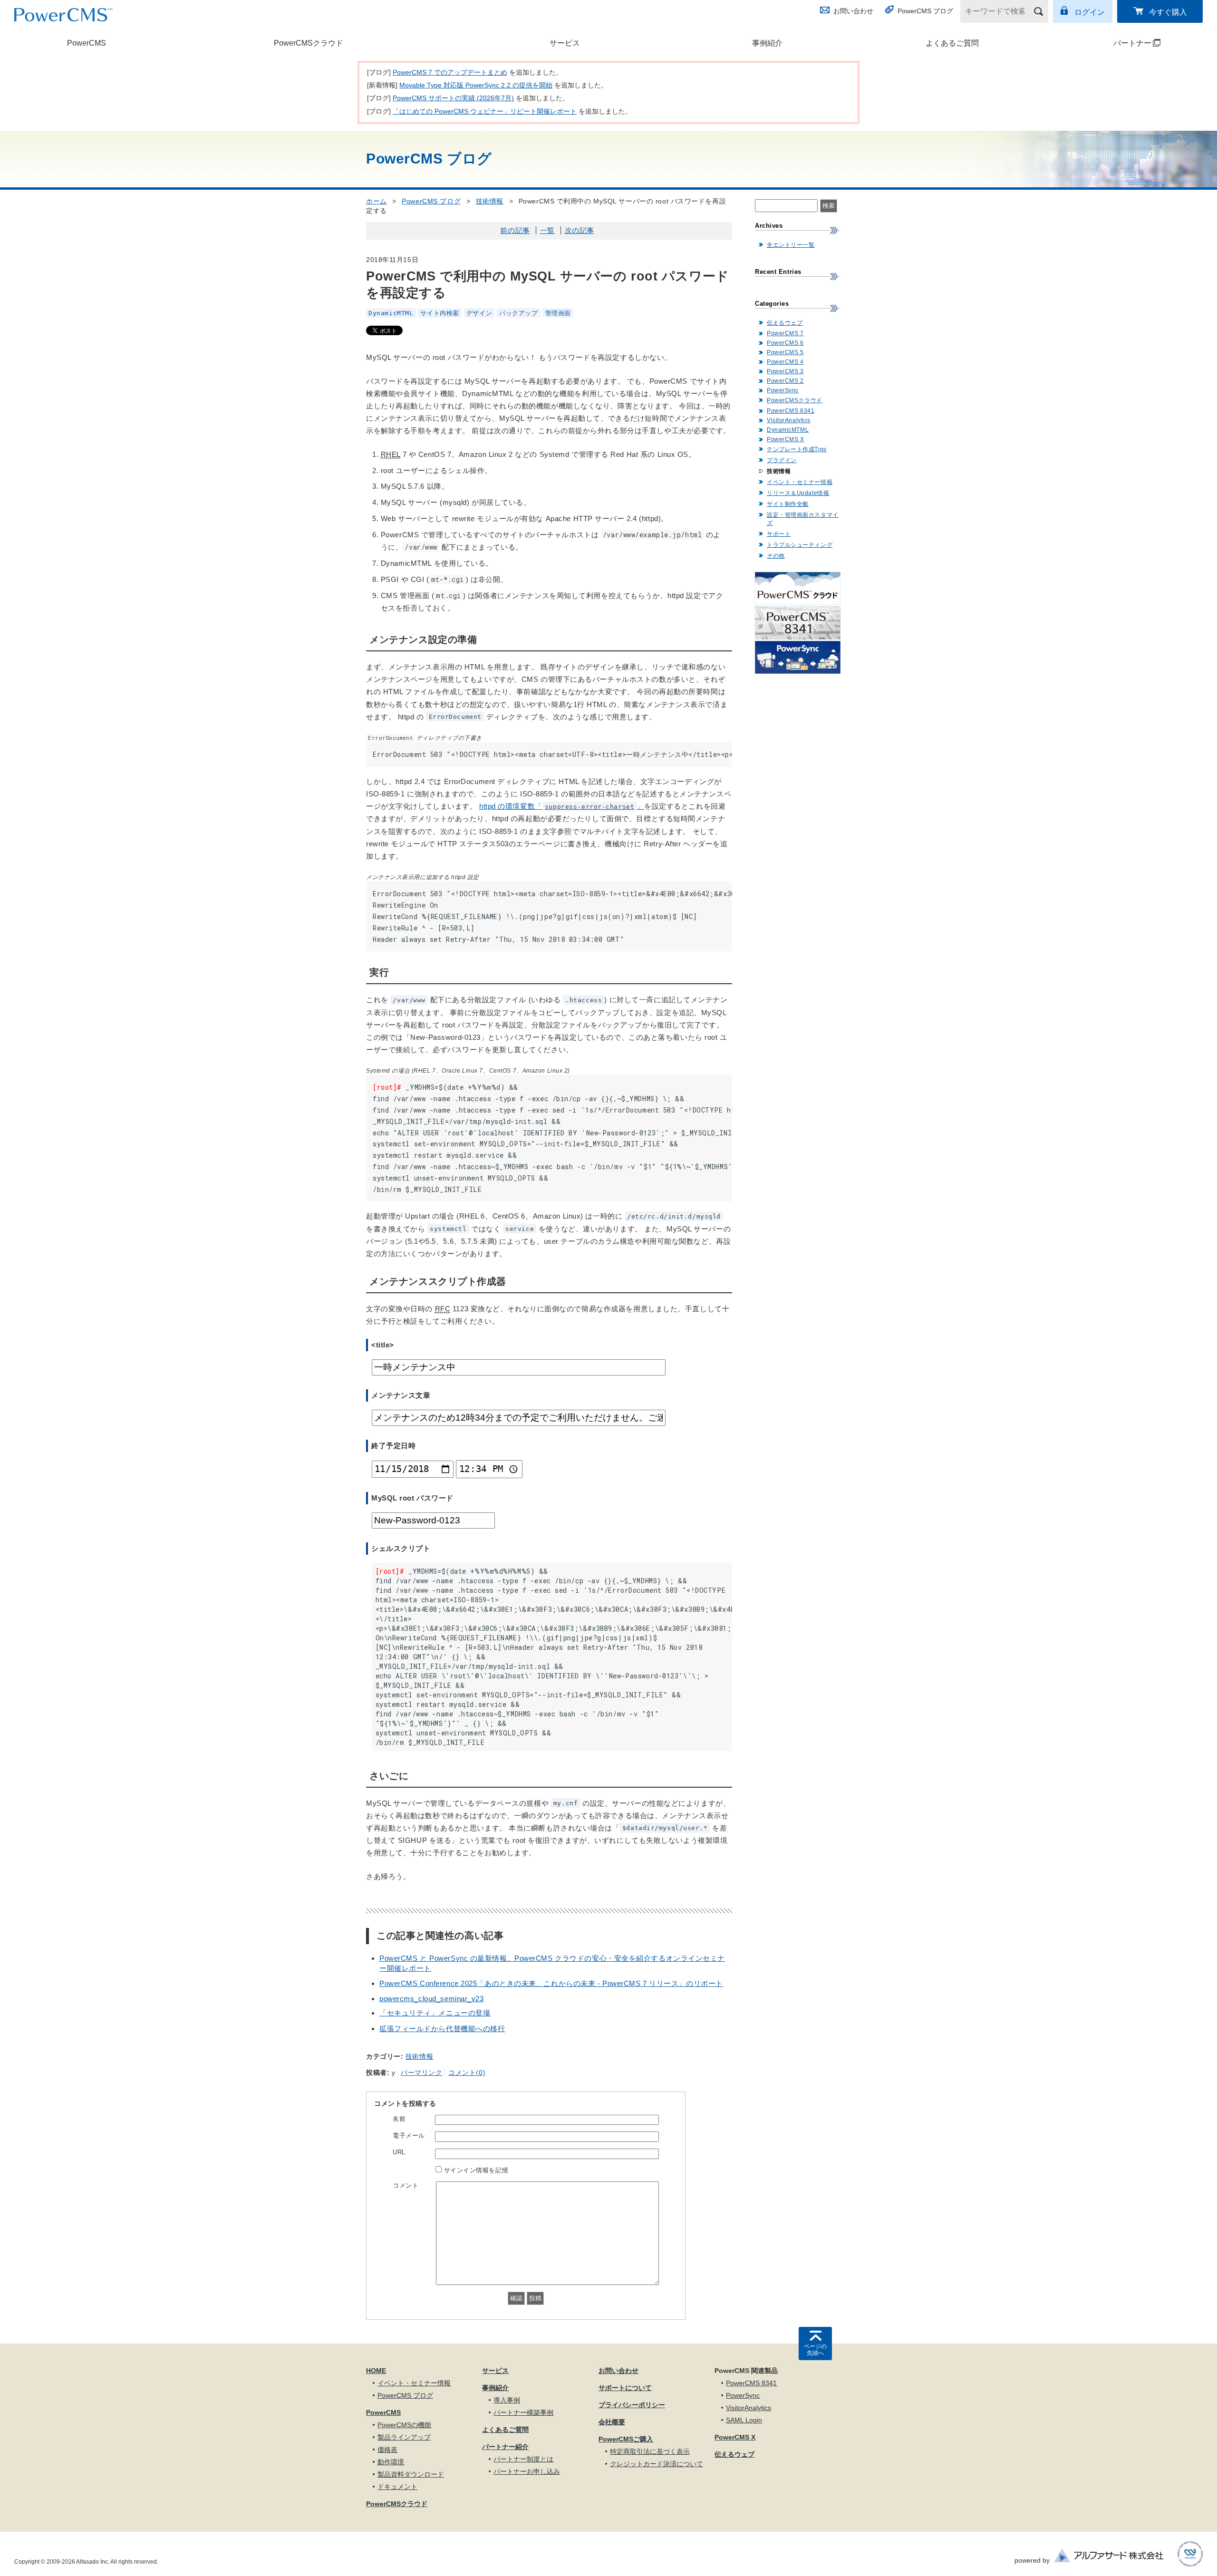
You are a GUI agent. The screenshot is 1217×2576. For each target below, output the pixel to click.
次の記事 (580, 230)
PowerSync (783, 390)
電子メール (409, 2135)
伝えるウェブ (785, 323)
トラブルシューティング (800, 545)
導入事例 (507, 2400)
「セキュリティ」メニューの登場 (435, 2013)
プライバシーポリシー (632, 2405)
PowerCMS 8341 (791, 411)
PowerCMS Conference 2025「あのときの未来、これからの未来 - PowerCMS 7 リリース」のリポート (551, 1983)
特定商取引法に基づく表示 (650, 2451)
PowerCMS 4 (785, 362)
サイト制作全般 (788, 504)
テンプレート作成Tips (797, 449)
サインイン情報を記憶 (476, 2170)
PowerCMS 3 (785, 371)
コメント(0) (467, 2072)
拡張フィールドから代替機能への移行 (442, 2029)
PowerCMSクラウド (309, 43)
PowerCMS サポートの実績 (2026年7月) (453, 98)
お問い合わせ (853, 11)
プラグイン (782, 460)
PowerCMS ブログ (925, 11)
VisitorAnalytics (789, 420)
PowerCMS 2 (785, 381)
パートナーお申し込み (527, 2471)
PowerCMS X (786, 439)
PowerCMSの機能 (404, 2425)
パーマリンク (421, 2072)
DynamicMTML (391, 313)
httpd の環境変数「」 (562, 806)
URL (399, 2152)
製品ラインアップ (404, 2437)
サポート (779, 534)
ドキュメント (397, 2487)
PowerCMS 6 (785, 343)
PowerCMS (87, 43)
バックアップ (518, 313)
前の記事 (515, 230)
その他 (776, 556)
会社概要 (612, 2422)
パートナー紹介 (505, 2447)
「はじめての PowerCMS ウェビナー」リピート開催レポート (485, 111)
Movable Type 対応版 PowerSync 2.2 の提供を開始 (476, 85)
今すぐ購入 (1168, 12)
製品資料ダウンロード (411, 2474)
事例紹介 (767, 43)
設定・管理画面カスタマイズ (803, 519)
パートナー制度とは (523, 2459)
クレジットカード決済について (657, 2464)
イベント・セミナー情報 (800, 482)
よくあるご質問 (952, 43)
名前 (399, 2119)
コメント (406, 2185)
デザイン (479, 313)
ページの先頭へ (815, 2350)
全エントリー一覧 (791, 245)
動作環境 (391, 2462)
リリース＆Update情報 (798, 493)
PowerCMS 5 (785, 352)
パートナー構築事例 (523, 2412)
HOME (376, 2371)
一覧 (547, 230)
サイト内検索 (439, 313)
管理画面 (558, 313)
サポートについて (625, 2388)
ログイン (1090, 12)
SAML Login (744, 2420)
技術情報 (490, 201)
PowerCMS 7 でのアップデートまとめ (450, 72)
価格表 (387, 2450)
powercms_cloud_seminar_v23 (432, 1999)
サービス (565, 43)
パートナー (1104, 43)
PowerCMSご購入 (626, 2439)
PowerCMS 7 (785, 333)
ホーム (377, 201)
